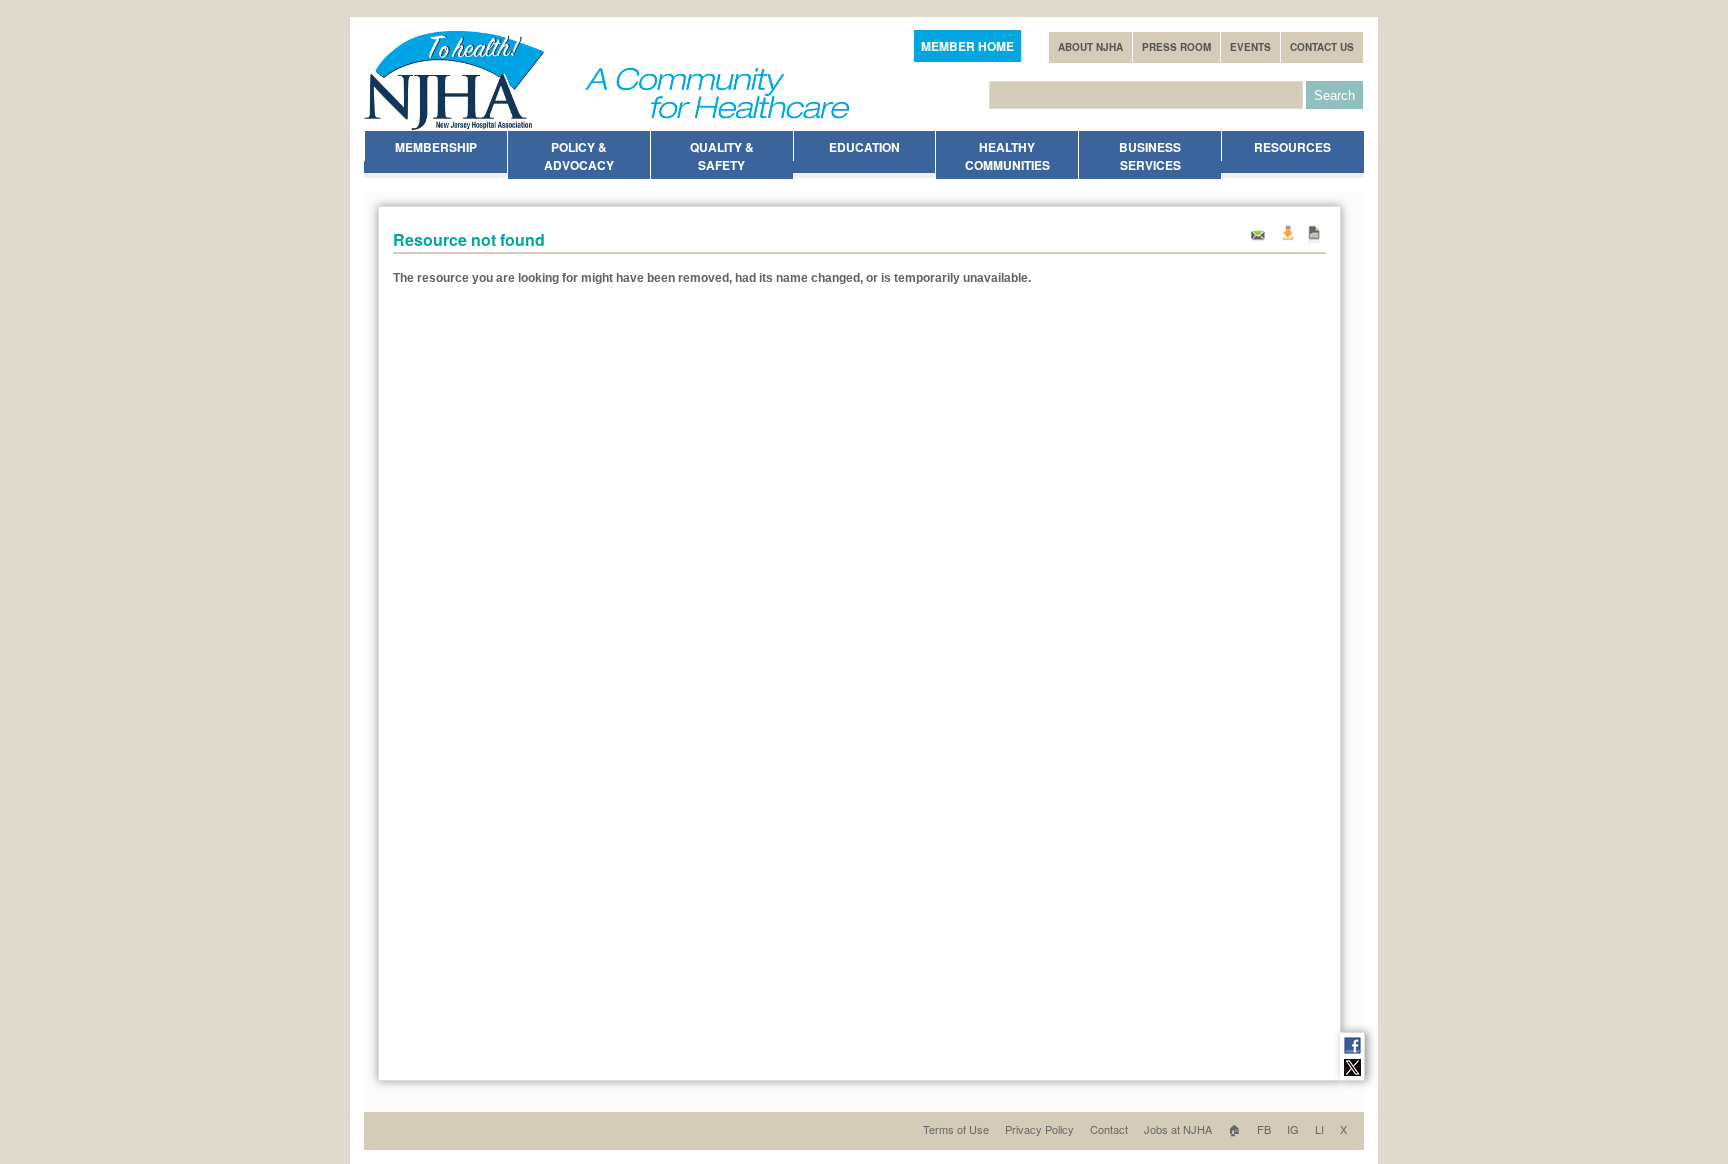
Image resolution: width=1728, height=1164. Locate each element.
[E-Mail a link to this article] (1258, 240)
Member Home (967, 46)
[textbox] (1146, 95)
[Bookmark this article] (1314, 240)
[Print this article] (1287, 240)
